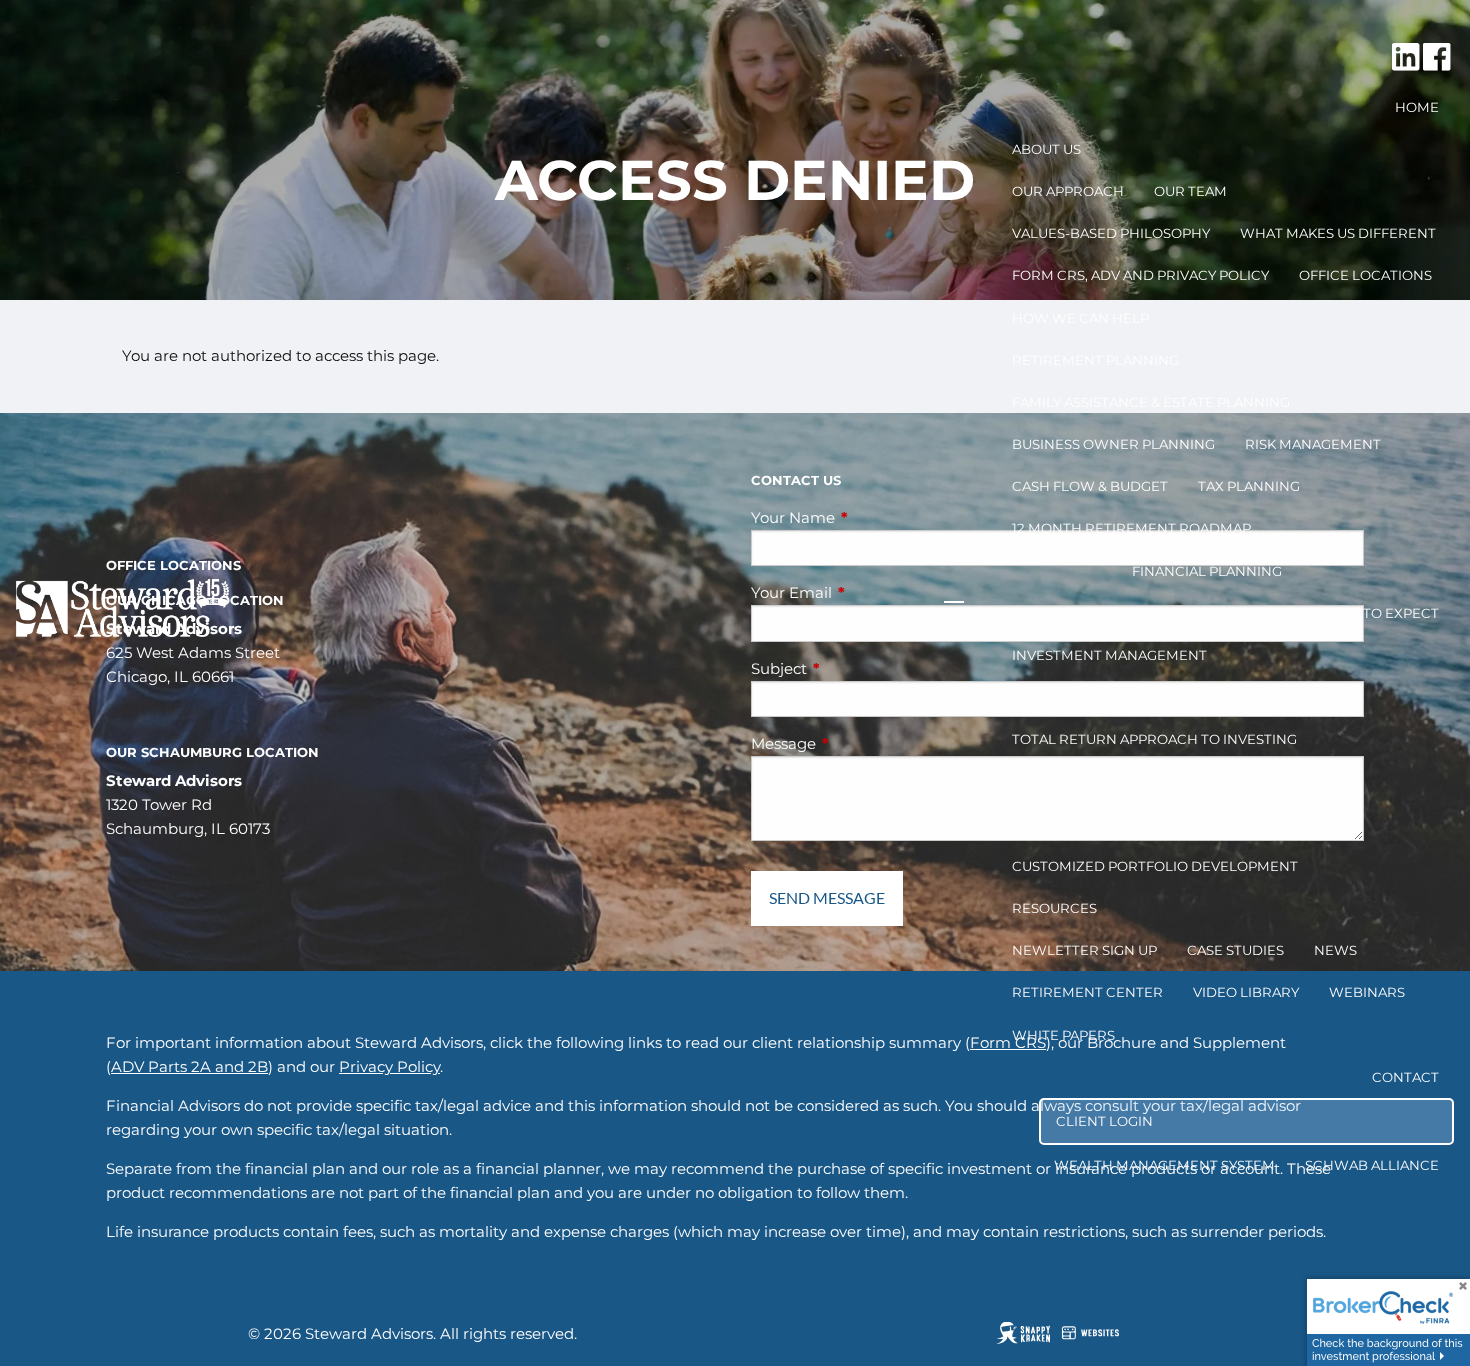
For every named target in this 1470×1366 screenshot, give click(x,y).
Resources (1054, 908)
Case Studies (1235, 950)
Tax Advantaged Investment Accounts (1161, 824)
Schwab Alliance (1372, 1165)
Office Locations (1365, 275)
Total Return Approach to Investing (1154, 739)
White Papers (1063, 1035)
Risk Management (1313, 444)
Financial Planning (1207, 571)
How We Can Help (1080, 318)
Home (1417, 107)
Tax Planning (1249, 486)
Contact (1405, 1077)
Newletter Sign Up (1084, 950)
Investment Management (1109, 655)
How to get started (1209, 613)
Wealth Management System (1164, 1165)
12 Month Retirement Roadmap (1131, 528)
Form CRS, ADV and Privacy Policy (1140, 275)
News (1335, 950)
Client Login (1104, 1121)
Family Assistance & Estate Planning (1151, 402)
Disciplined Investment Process (1137, 697)
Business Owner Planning (1113, 444)
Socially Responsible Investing (1133, 782)
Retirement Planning (1095, 360)
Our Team (1190, 191)
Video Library (1246, 992)
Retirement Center (1087, 992)
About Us (1046, 149)
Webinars (1367, 992)
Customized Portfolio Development (1155, 866)
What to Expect (1378, 613)
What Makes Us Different (1338, 233)
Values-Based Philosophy (1111, 233)
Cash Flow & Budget (1090, 486)
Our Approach (1068, 191)
